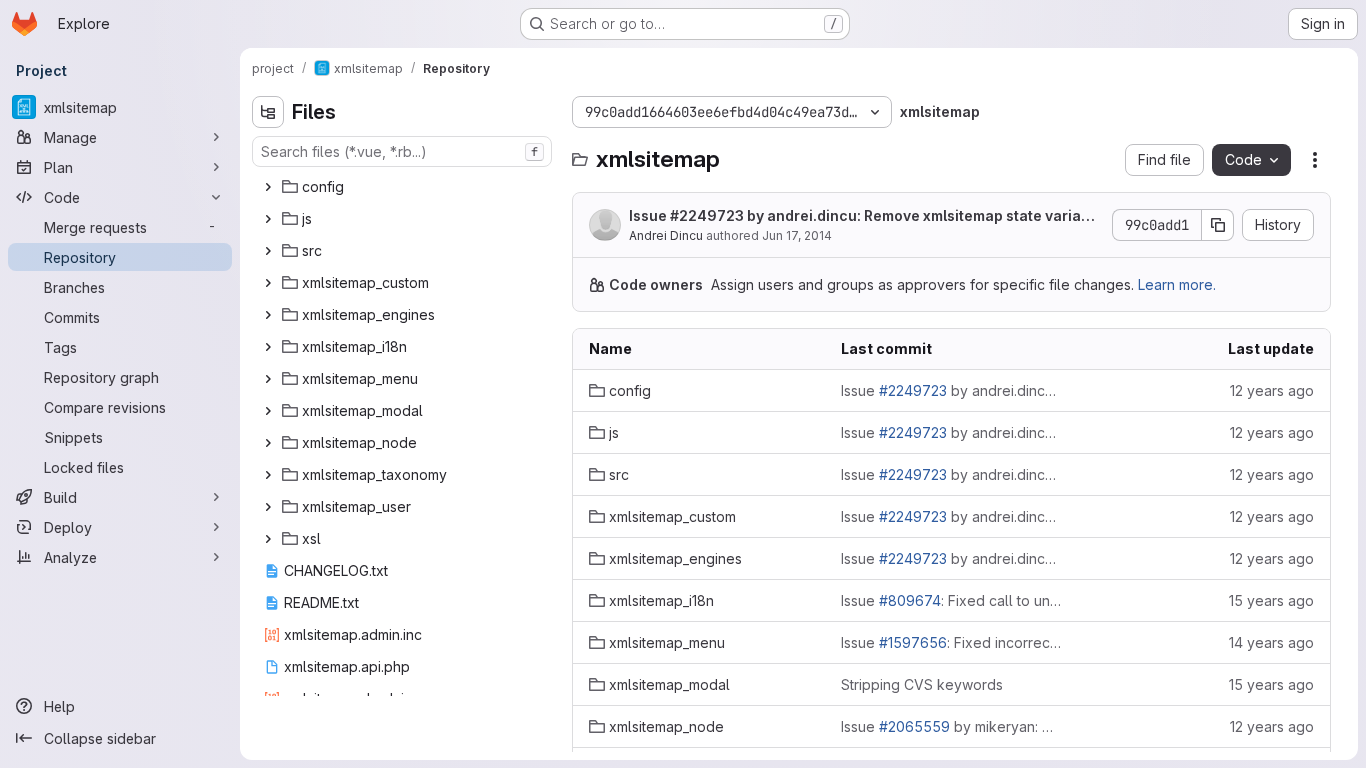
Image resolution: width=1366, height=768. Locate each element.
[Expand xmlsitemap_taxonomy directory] (268, 475)
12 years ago (1272, 390)
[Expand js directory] (268, 219)
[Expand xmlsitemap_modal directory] (268, 411)
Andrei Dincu (666, 235)
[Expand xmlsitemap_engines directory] (268, 315)
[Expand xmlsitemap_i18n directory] (268, 347)
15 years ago (1271, 600)
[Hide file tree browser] (268, 112)
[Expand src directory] (268, 251)
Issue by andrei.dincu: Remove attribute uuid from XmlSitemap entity (951, 474)
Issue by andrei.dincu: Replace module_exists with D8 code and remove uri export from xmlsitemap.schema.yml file (951, 390)
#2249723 (707, 215)
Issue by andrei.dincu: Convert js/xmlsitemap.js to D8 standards (951, 432)
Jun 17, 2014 (797, 235)
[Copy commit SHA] (1218, 225)
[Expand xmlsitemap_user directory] (268, 507)
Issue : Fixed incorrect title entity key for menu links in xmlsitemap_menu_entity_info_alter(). (951, 642)
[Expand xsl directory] (268, 539)
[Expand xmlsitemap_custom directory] (268, 283)
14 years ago (1271, 642)
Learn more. (1177, 284)
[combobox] (402, 151)
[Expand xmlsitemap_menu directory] (268, 379)
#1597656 (913, 642)
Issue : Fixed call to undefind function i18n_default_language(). (951, 600)
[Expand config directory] (268, 187)
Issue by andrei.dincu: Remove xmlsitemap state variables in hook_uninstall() (861, 216)
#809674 (910, 600)
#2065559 (914, 726)
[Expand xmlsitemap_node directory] (268, 443)
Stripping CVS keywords (922, 684)
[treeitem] (404, 187)
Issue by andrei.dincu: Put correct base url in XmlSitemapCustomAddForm (951, 516)
